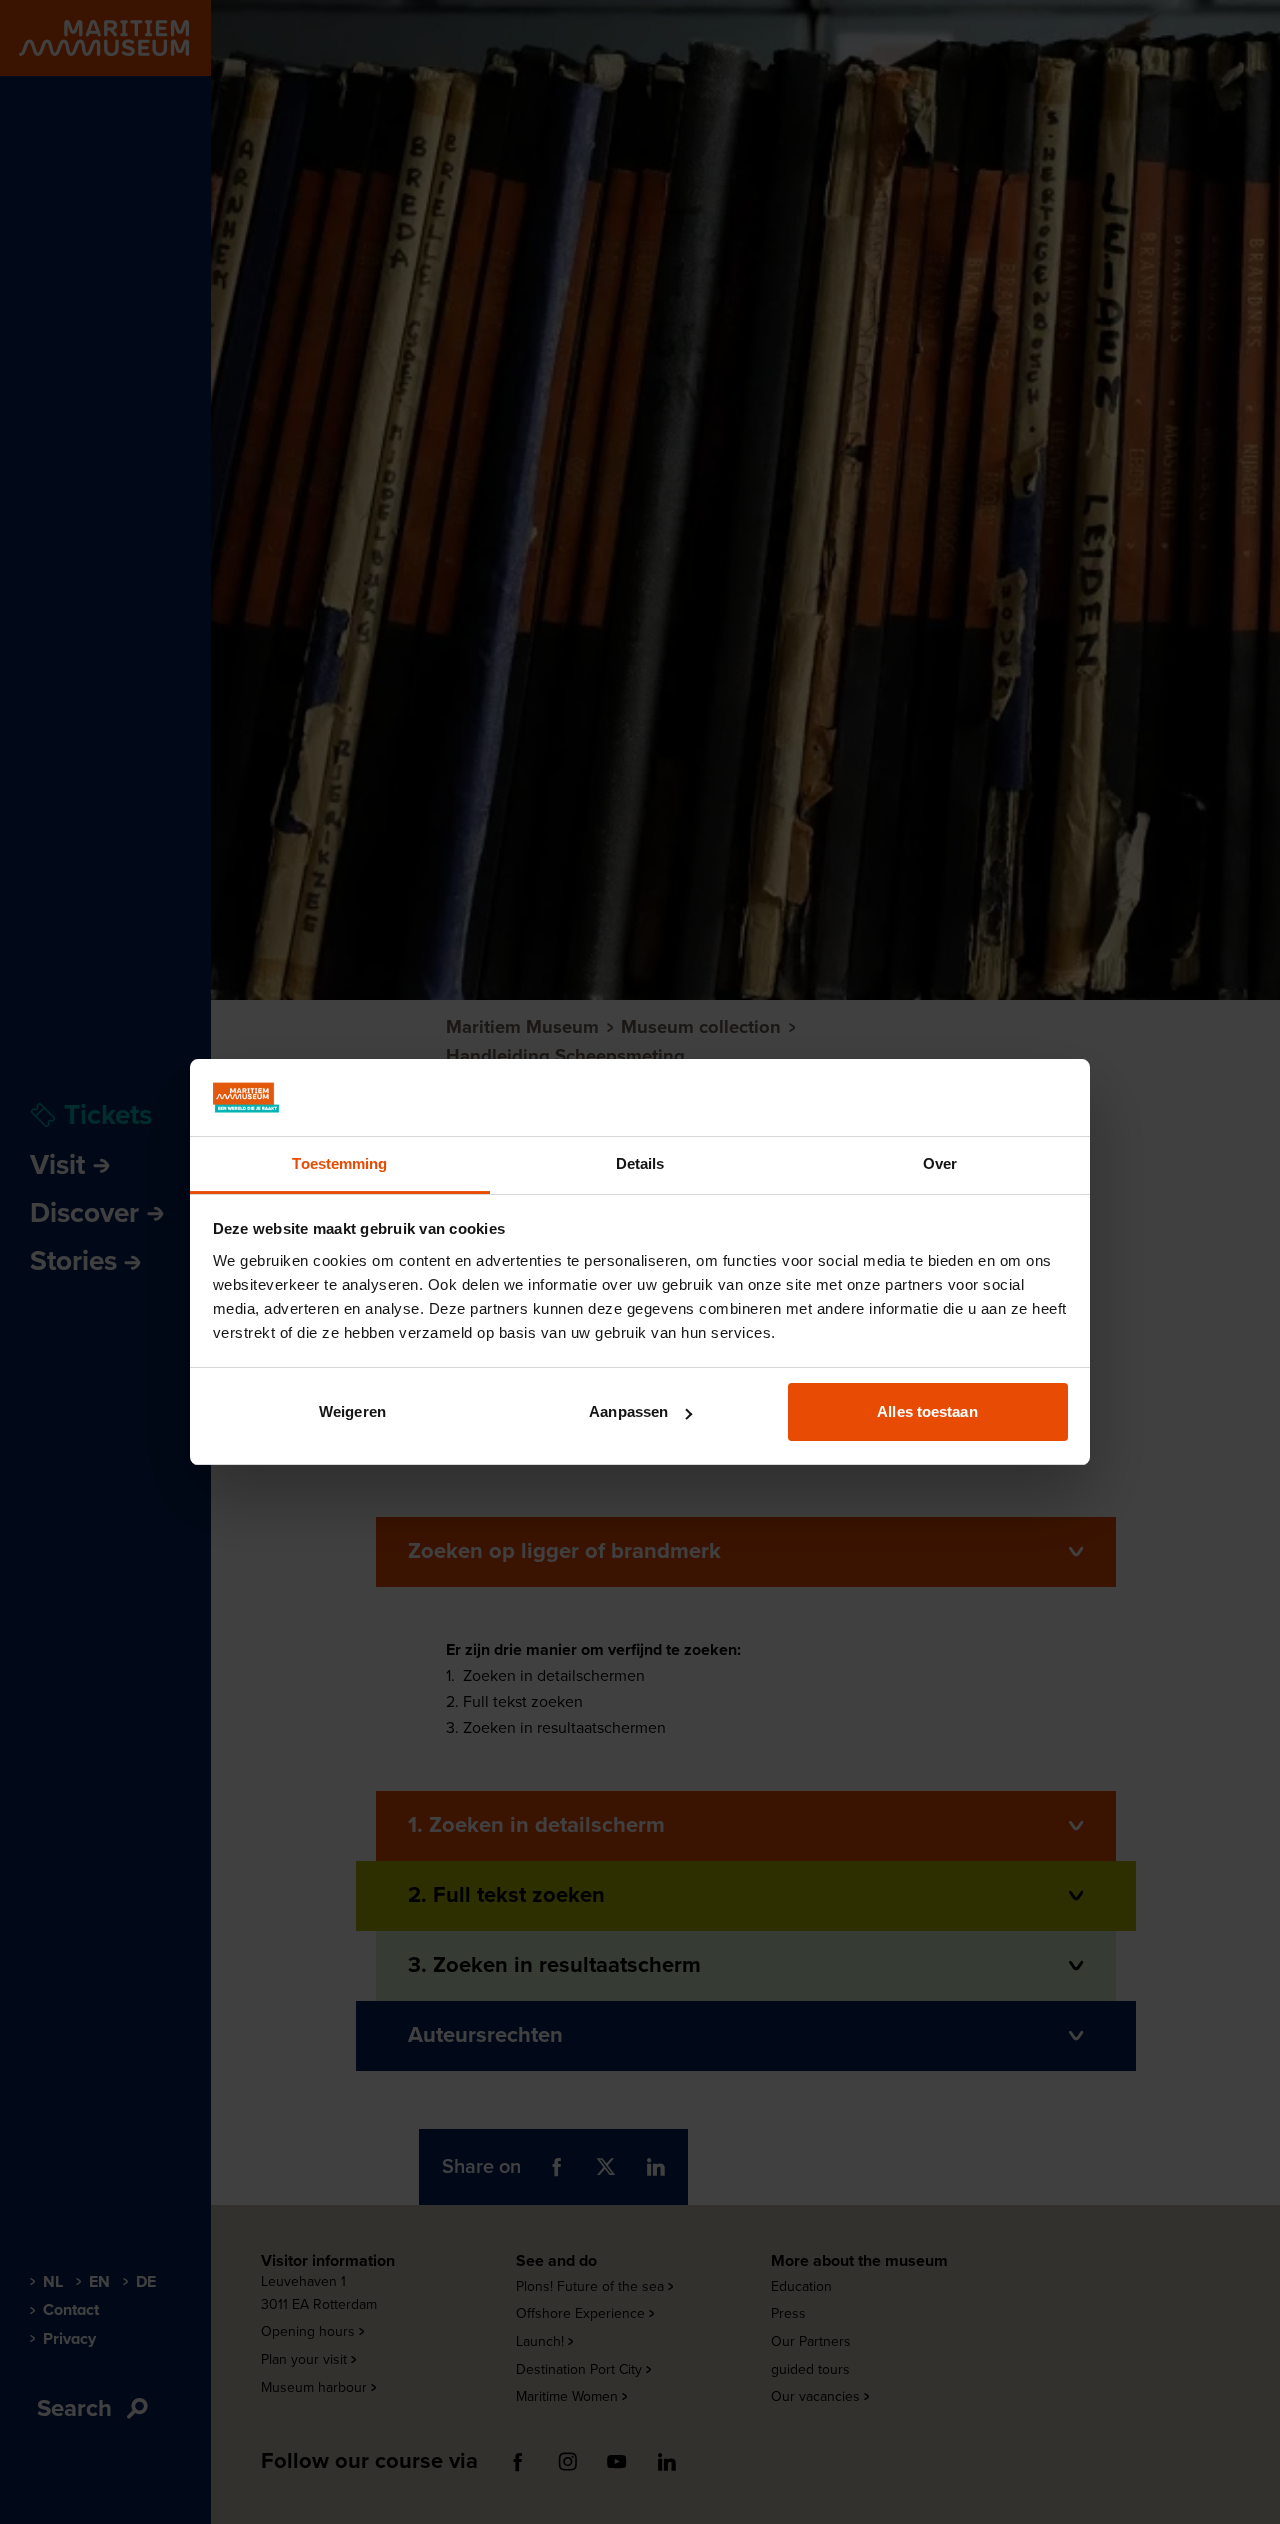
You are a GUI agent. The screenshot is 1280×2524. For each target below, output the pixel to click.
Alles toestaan (927, 1411)
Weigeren (352, 1411)
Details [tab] (640, 1163)
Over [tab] (940, 1163)
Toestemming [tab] (339, 1163)
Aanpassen (628, 1411)
